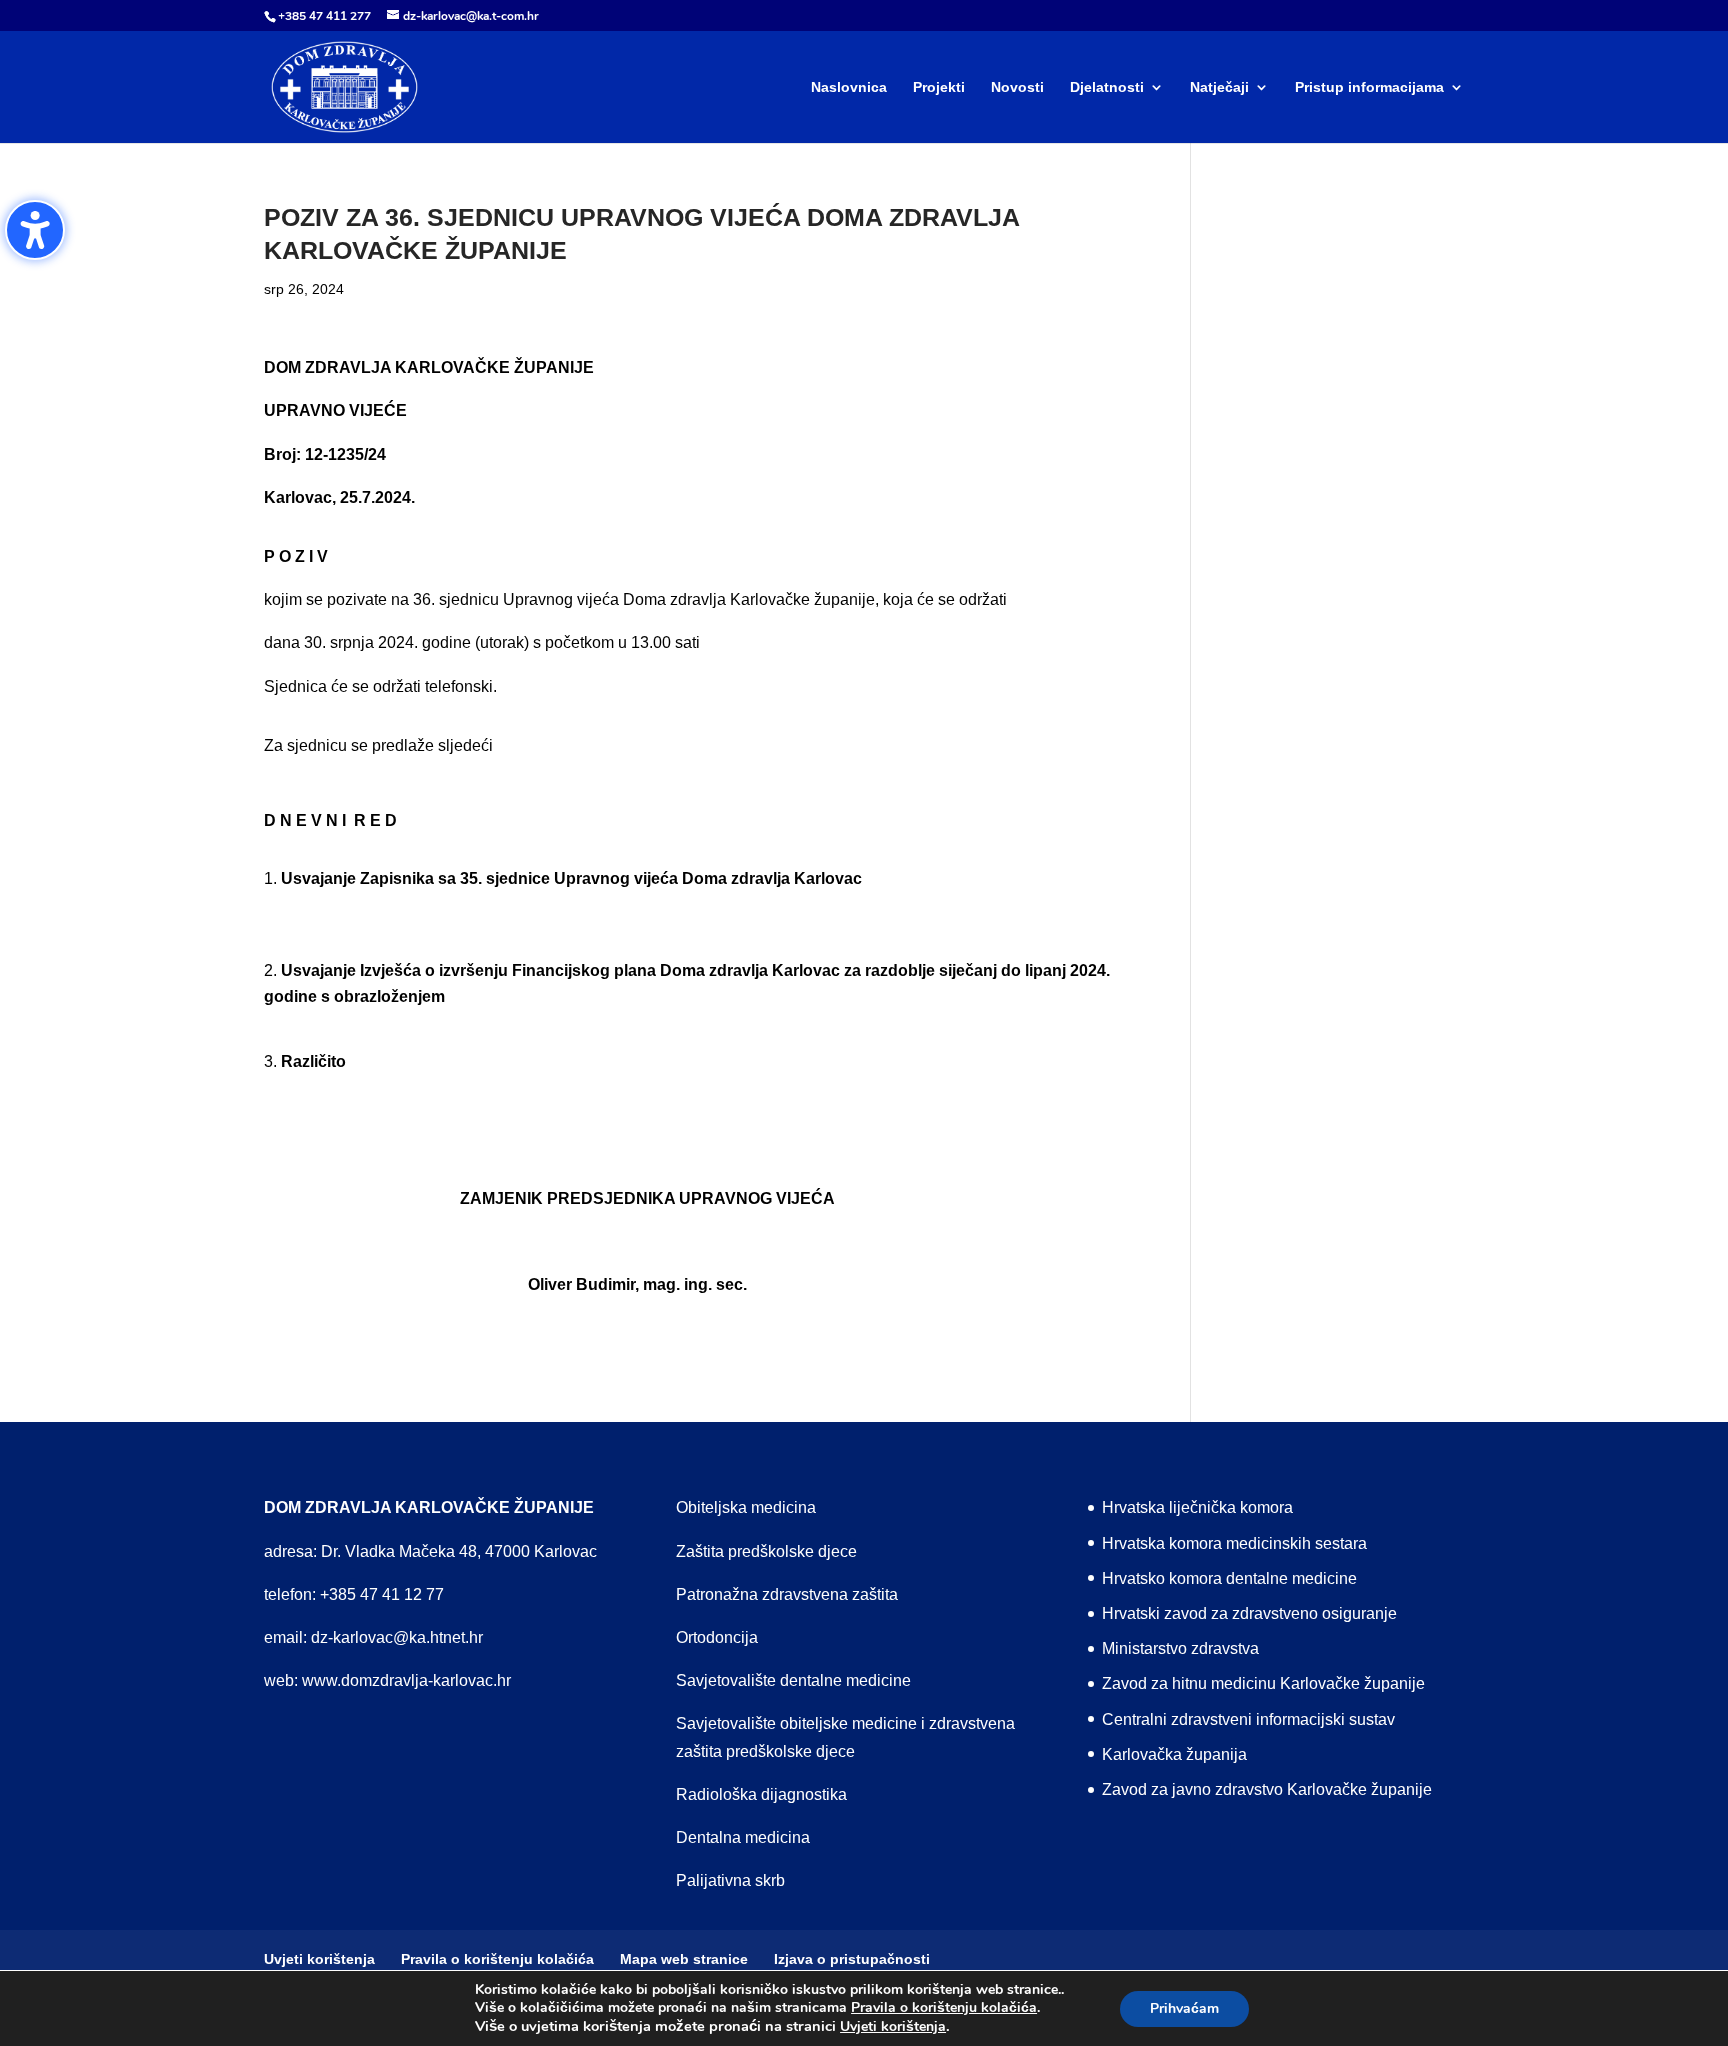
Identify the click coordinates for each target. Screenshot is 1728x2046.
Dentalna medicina (743, 1837)
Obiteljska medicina (746, 1507)
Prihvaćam (1184, 2008)
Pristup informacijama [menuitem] (1369, 87)
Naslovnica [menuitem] (849, 87)
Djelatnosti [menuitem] (1107, 87)
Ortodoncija (717, 1637)
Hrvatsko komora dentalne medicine (1229, 1578)
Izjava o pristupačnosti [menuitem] (852, 1959)
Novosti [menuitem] (1017, 87)
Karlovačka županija (1174, 1754)
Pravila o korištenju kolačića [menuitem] (497, 1959)
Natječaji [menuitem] (1219, 87)
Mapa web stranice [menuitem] (684, 1959)
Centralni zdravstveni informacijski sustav (1248, 1719)
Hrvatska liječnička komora (1197, 1507)
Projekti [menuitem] (939, 87)
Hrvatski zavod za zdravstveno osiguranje (1249, 1613)
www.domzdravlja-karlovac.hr (406, 1680)
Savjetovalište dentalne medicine (793, 1680)
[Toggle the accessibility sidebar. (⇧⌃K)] (35, 230)
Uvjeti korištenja (893, 2026)
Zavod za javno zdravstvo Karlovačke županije (1267, 1789)
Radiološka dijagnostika (761, 1794)
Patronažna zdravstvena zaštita (787, 1594)
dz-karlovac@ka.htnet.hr (397, 1637)
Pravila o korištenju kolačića (944, 2008)
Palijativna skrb (730, 1880)
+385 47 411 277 (324, 16)
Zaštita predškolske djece (766, 1551)
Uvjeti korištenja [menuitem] (319, 1959)
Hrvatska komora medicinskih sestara (1234, 1543)
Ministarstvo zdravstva (1180, 1648)
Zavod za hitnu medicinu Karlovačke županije (1263, 1683)
